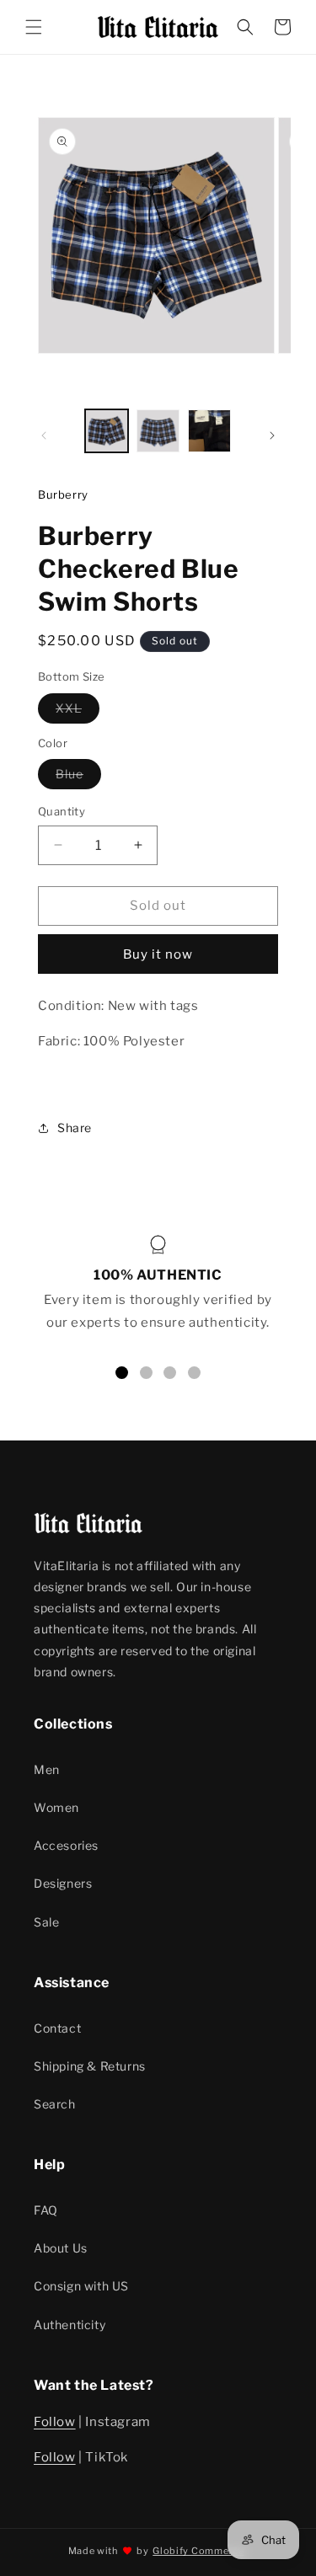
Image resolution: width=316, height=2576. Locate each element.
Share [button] (75, 1128)
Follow (55, 2422)
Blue (78, 778)
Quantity (62, 811)
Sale (46, 1922)
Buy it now (158, 954)
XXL (78, 712)
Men (47, 1769)
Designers (63, 1883)
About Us (61, 2248)
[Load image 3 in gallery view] (209, 431)
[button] (34, 27)
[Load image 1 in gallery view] (107, 431)
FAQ (46, 2210)
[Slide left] (44, 436)
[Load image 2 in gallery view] (158, 431)
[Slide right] (272, 436)
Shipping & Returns (90, 2066)
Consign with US (81, 2286)
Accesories (66, 1845)
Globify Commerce (198, 2551)
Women (56, 1807)
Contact (57, 2028)
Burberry (63, 494)
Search (55, 2104)
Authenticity (70, 2325)
